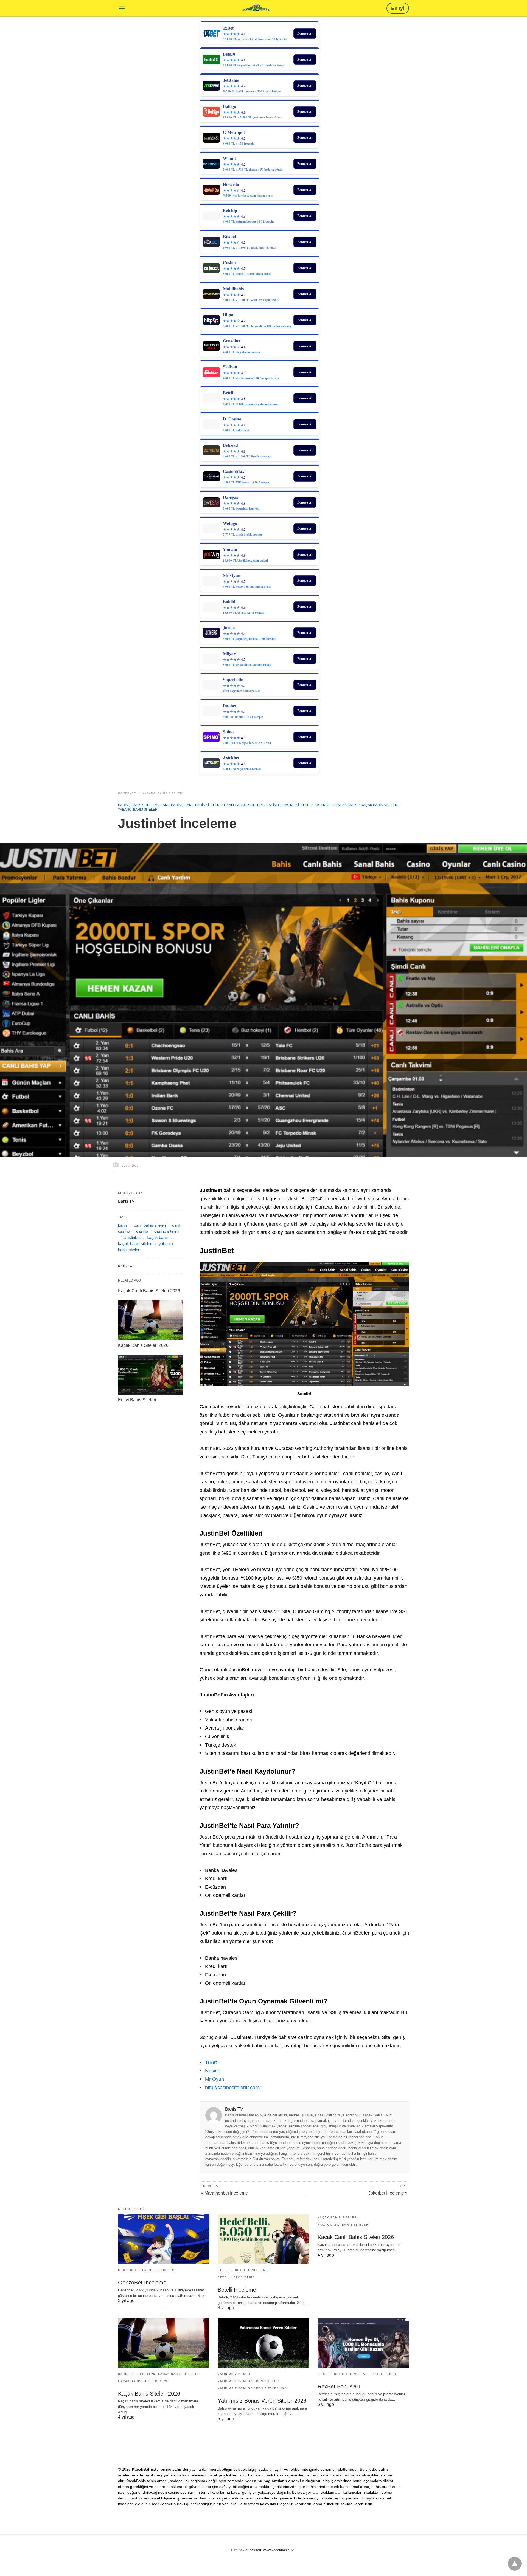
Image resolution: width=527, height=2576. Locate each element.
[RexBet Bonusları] (363, 2343)
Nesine (213, 2071)
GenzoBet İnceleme (158, 2270)
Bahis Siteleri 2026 (137, 2374)
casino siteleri (296, 805)
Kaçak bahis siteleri (380, 805)
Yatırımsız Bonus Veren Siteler (248, 2381)
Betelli (225, 2270)
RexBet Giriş (384, 2374)
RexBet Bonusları (351, 2374)
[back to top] (515, 2564)
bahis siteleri (144, 805)
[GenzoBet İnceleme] (164, 2239)
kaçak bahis (158, 1238)
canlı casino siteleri (243, 805)
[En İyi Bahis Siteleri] (151, 1375)
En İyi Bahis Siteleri (137, 1400)
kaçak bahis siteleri (135, 1244)
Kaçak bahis (346, 805)
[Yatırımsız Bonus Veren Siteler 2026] (263, 2343)
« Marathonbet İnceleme (224, 2193)
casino (273, 805)
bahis (123, 1225)
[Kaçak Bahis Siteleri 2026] (151, 1320)
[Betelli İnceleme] (263, 2239)
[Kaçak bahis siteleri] (256, 8)
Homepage (127, 793)
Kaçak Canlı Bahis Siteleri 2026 (149, 1291)
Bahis (123, 805)
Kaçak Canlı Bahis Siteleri (344, 2225)
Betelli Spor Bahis (236, 2277)
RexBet (324, 2374)
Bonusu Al (305, 33)
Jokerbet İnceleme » (388, 2193)
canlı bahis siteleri (202, 805)
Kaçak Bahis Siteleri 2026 (143, 1345)
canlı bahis (171, 805)
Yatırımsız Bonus (234, 2374)
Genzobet (127, 2270)
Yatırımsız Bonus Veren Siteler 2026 (262, 2401)
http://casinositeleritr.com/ (233, 2088)
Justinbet (323, 805)
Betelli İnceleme (252, 2270)
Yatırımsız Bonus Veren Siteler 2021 (253, 2388)
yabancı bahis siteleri (163, 793)
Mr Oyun (215, 2079)
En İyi (398, 8)
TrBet (211, 2062)
